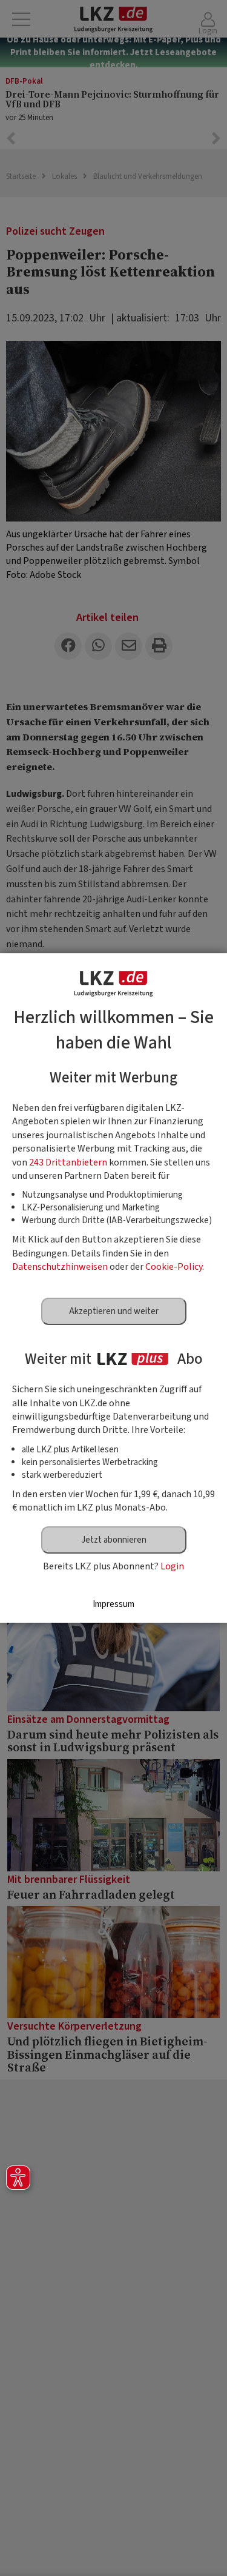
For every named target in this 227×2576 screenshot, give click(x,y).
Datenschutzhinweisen (60, 1267)
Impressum (113, 1604)
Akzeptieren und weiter (114, 1311)
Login (172, 1566)
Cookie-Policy (174, 1267)
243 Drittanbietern (68, 1162)
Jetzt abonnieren (114, 1540)
